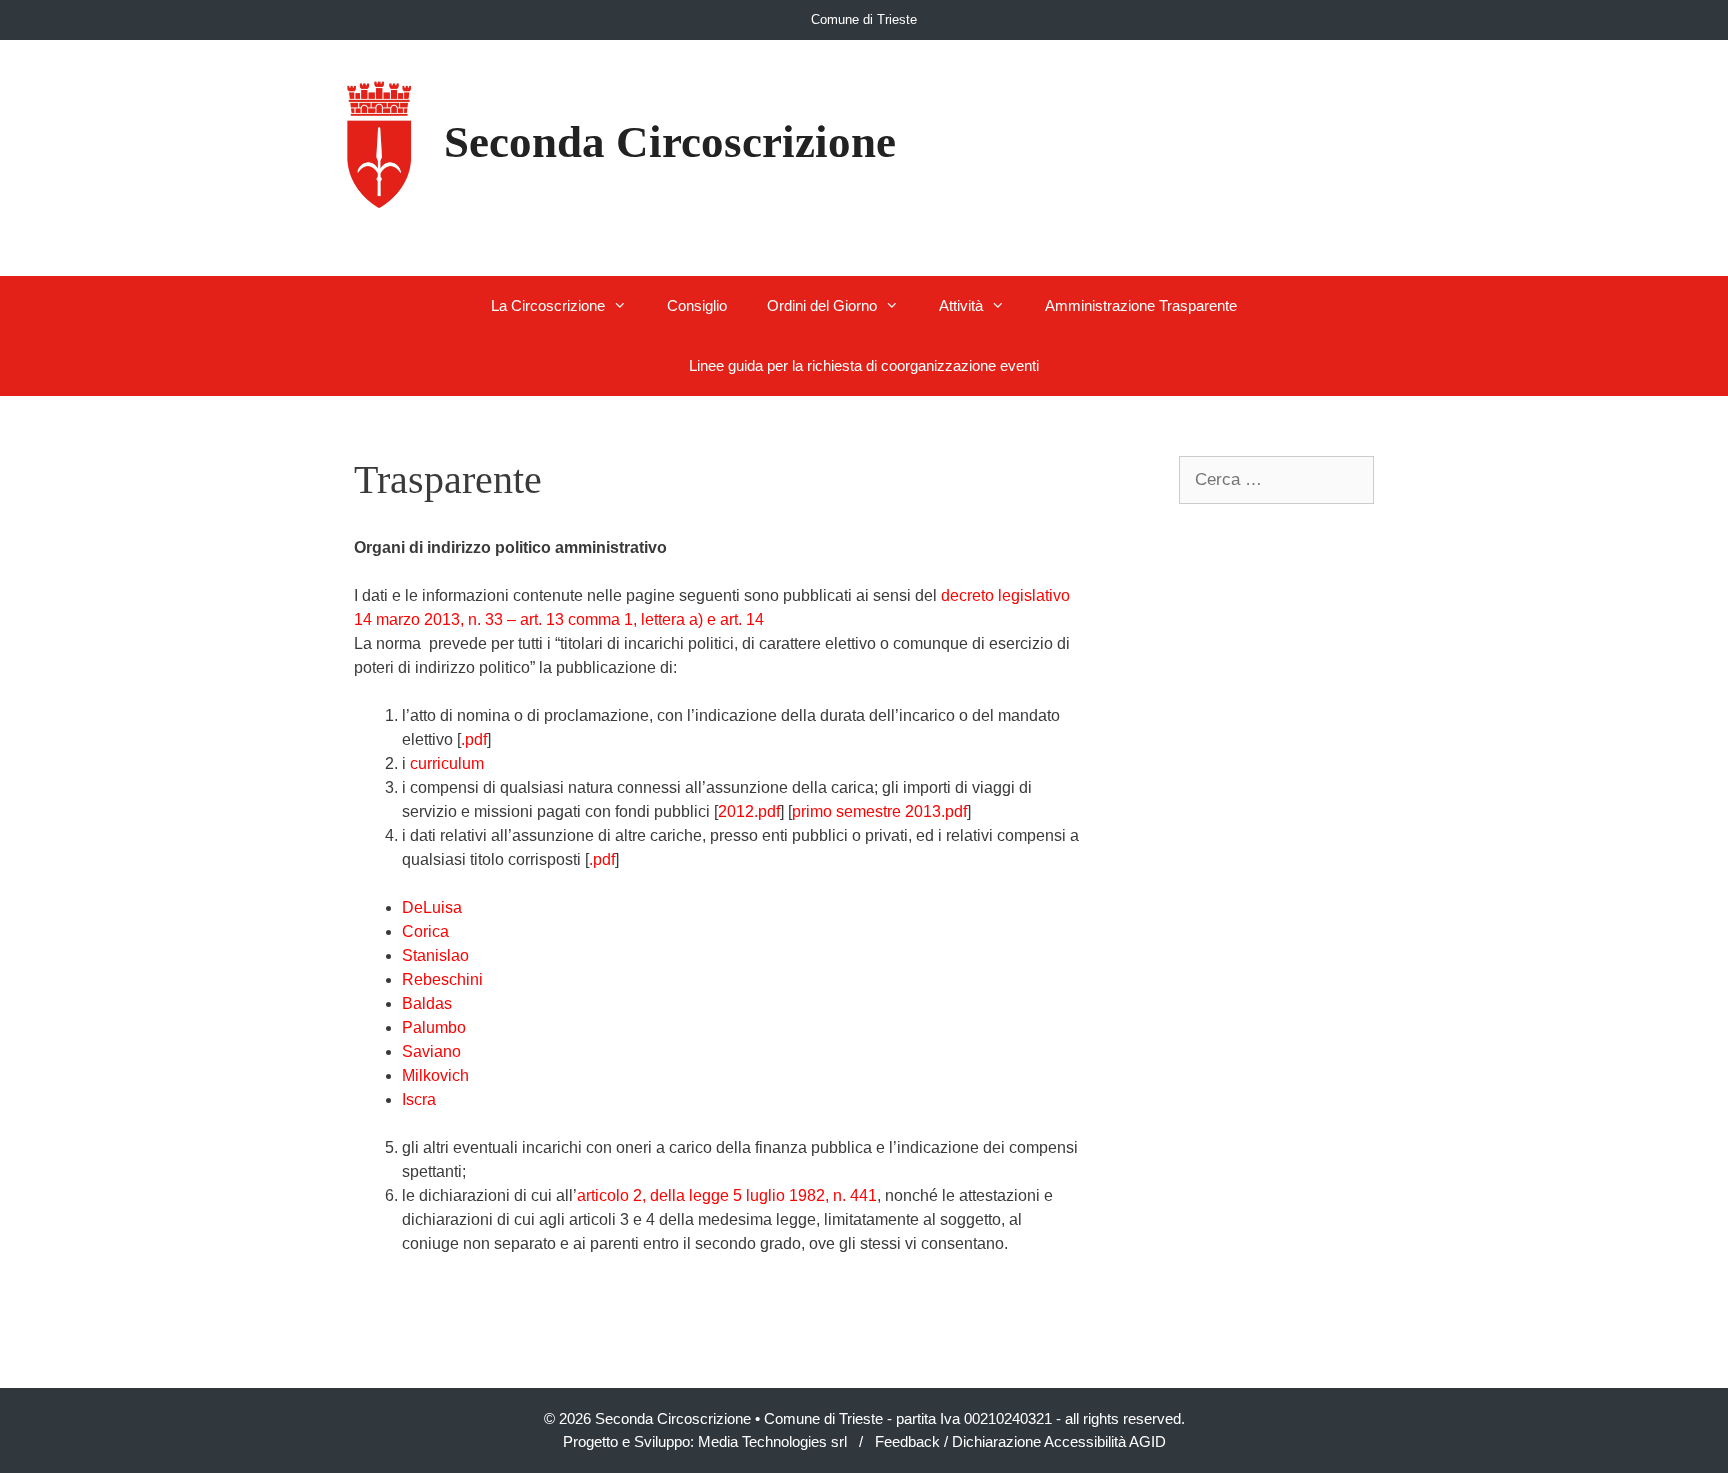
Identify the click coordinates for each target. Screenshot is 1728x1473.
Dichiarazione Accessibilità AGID (1059, 1441)
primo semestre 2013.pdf (879, 811)
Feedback (907, 1441)
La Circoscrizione (548, 305)
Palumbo (434, 1027)
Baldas (427, 1003)
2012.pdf (749, 811)
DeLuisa (432, 907)
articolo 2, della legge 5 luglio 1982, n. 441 (727, 1195)
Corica (425, 931)
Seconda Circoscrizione (670, 142)
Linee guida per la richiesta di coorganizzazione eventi (864, 365)
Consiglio (697, 305)
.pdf (474, 739)
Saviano (431, 1051)
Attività (961, 305)
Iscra (419, 1099)
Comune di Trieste (864, 19)
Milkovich (435, 1075)
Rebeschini (442, 979)
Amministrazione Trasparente (1141, 305)
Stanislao (435, 955)
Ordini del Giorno (822, 305)
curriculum (447, 763)
